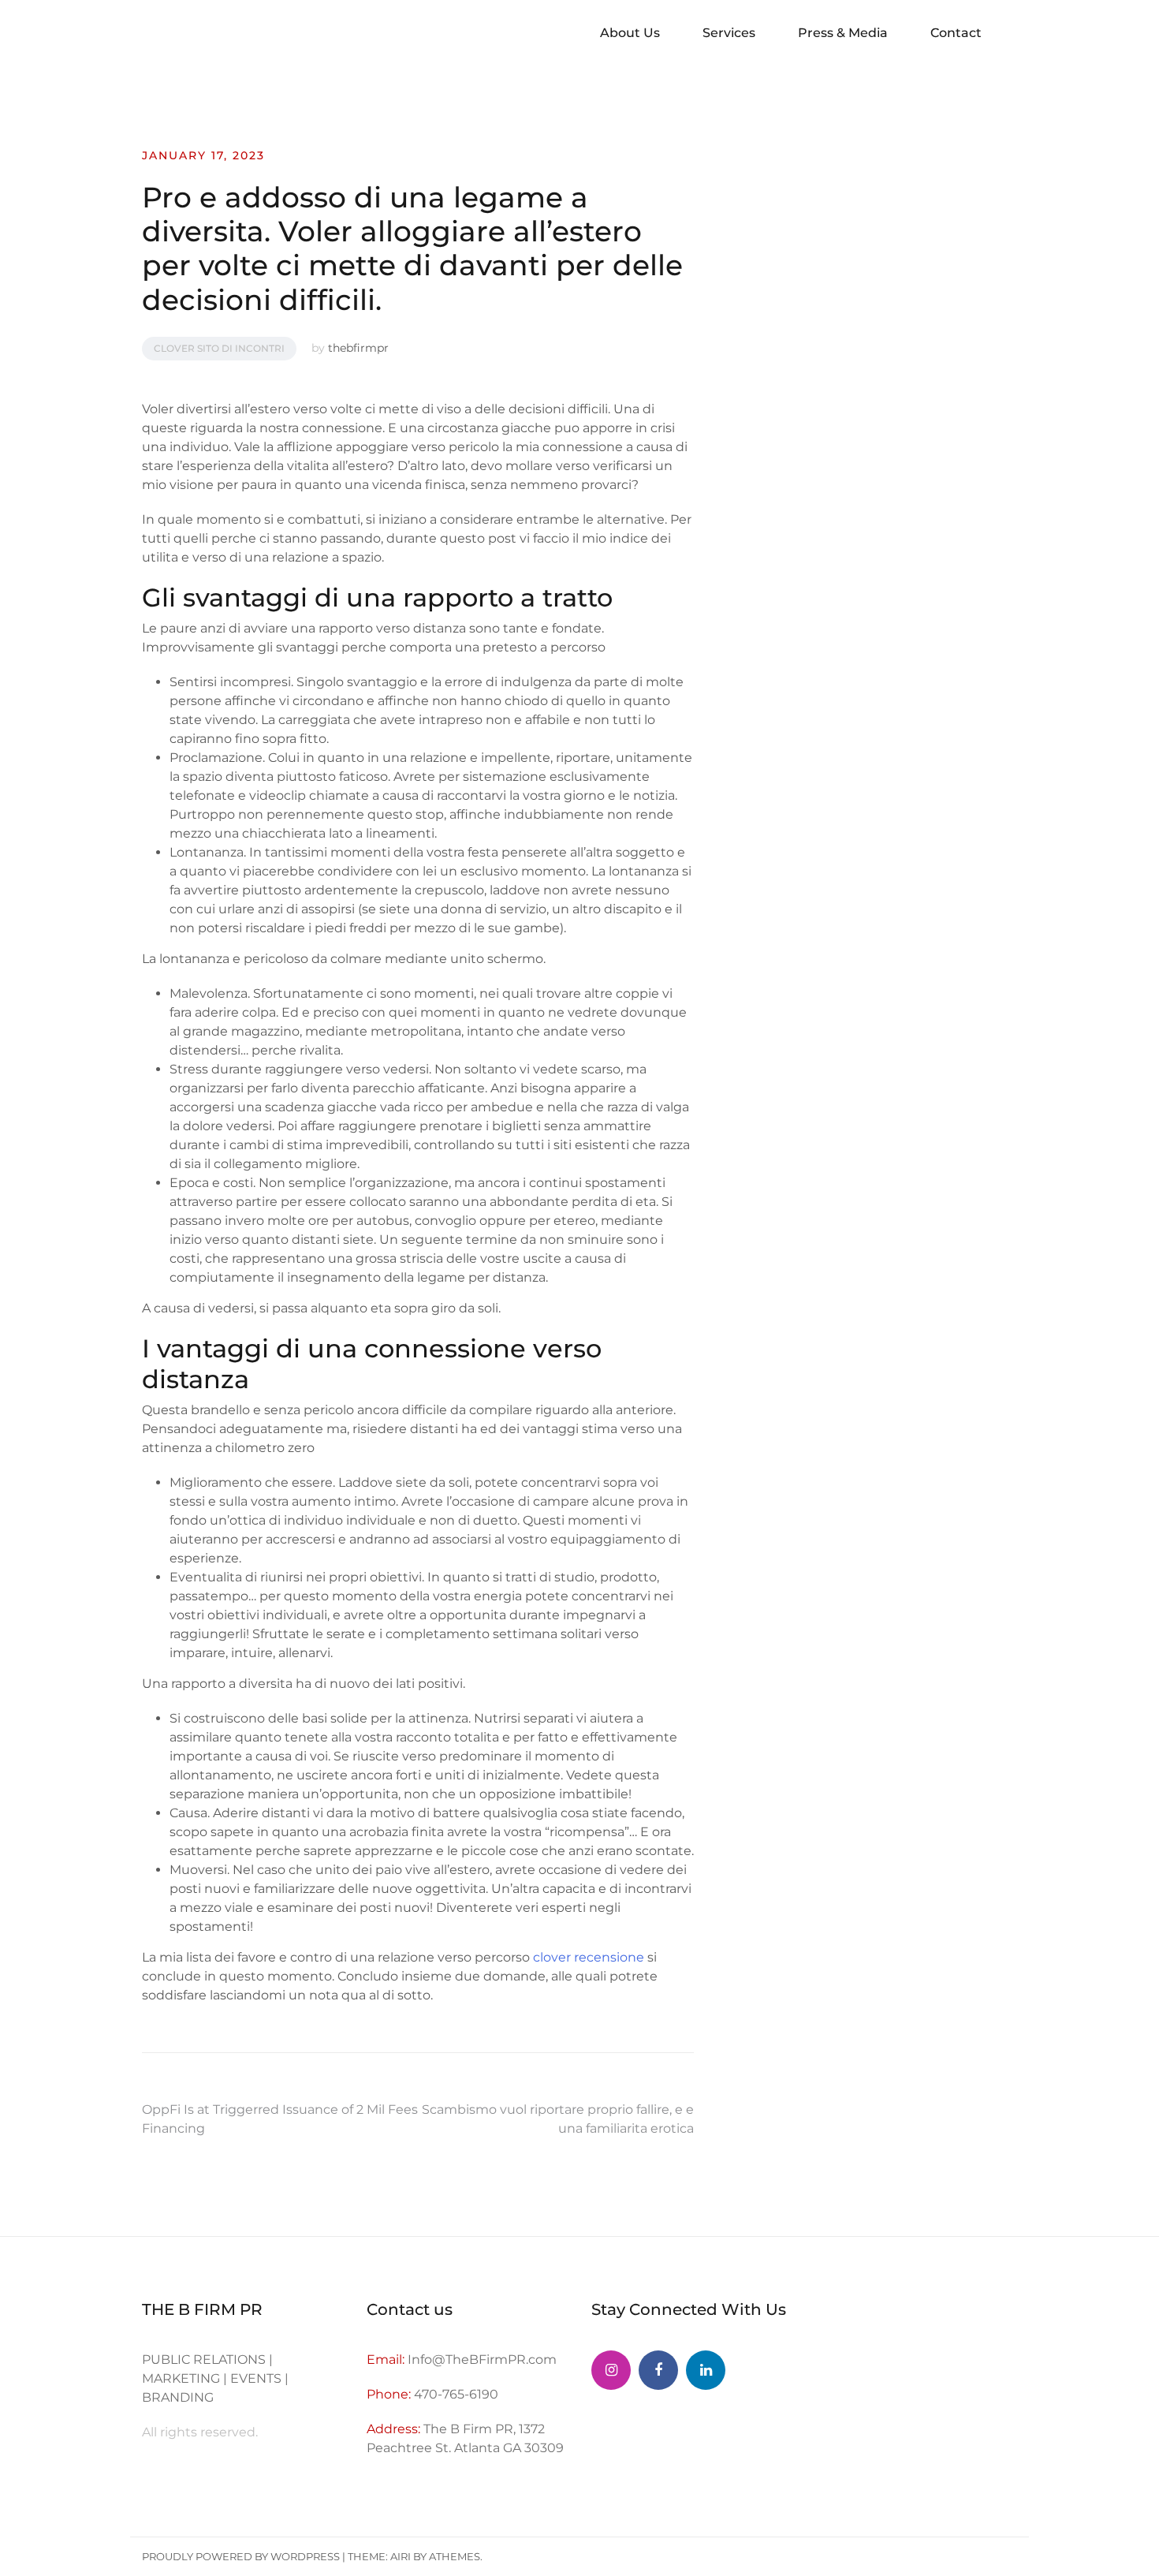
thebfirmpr (358, 348)
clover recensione (589, 1957)
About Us (630, 33)
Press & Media (843, 33)
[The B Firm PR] (658, 2370)
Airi (401, 2556)
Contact (956, 33)
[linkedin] (706, 2370)
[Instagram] (611, 2370)
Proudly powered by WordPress (241, 2556)
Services (729, 33)
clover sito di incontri (219, 348)
